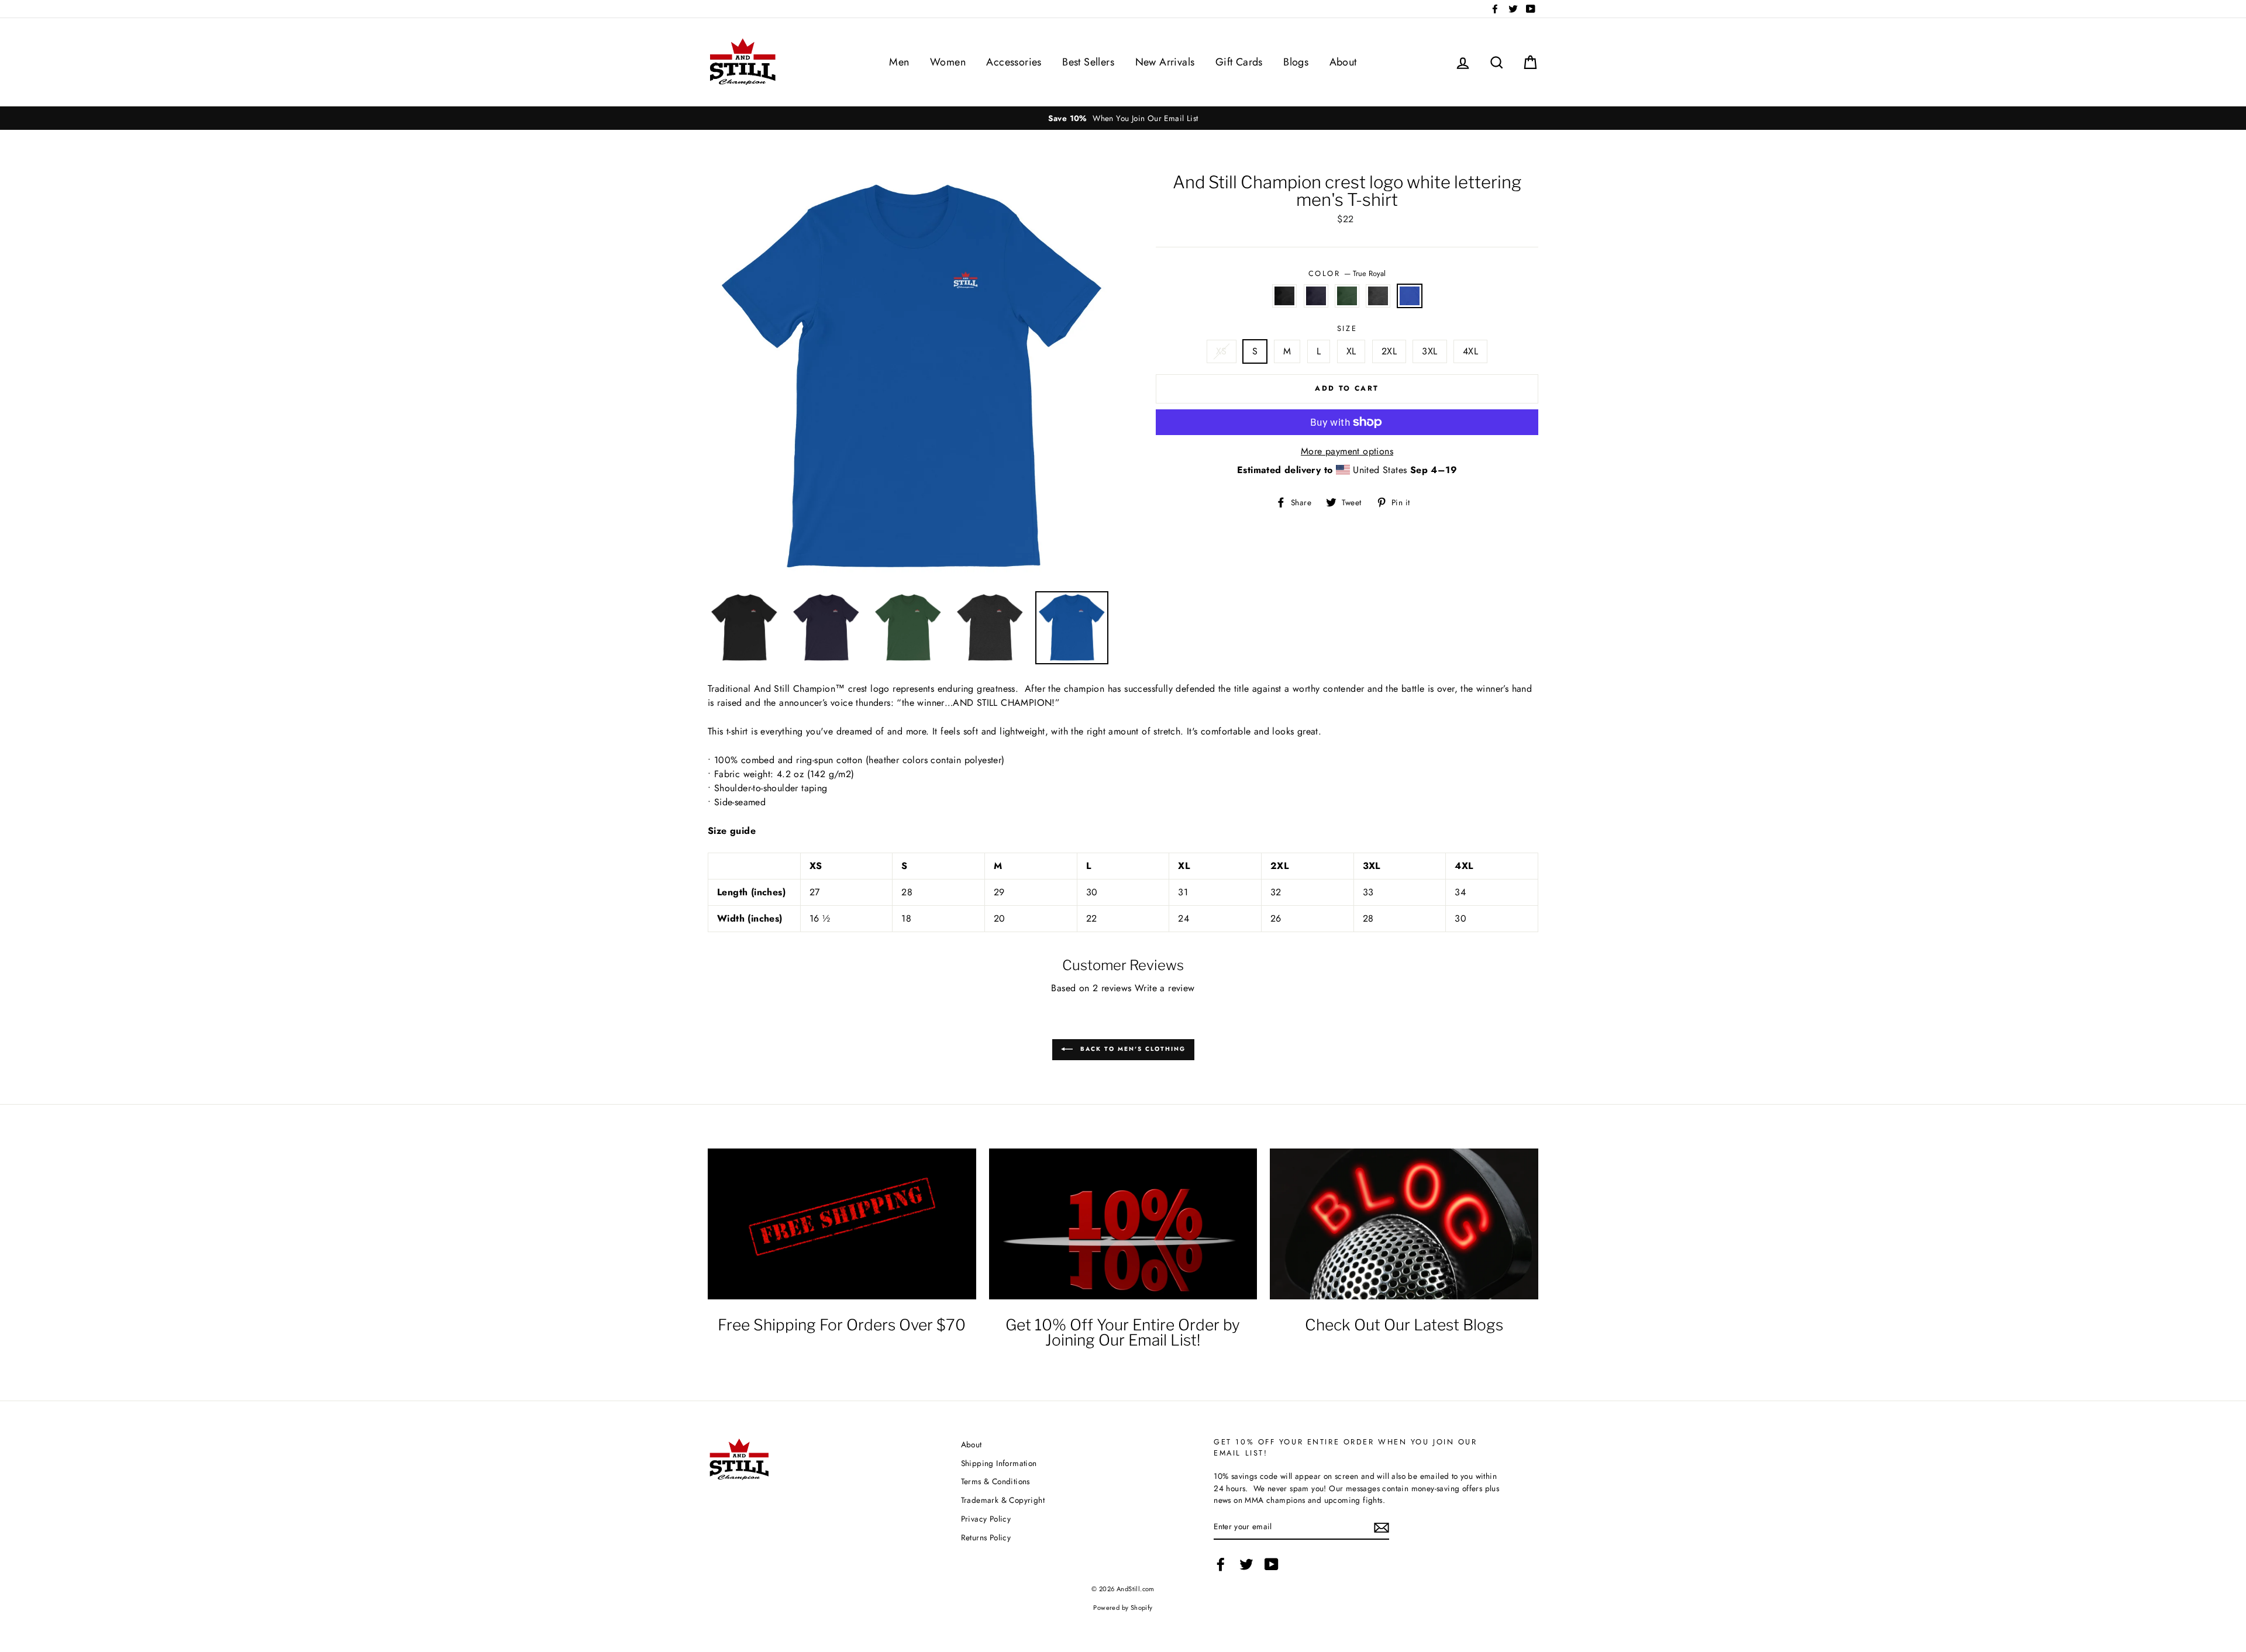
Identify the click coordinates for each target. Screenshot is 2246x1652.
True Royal (1410, 296)
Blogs (1296, 62)
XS (1222, 351)
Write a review (1165, 988)
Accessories (1014, 62)
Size (1347, 328)
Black (1284, 296)
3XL (1429, 351)
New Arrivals (1165, 62)
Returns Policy (986, 1537)
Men (899, 62)
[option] (877, 118)
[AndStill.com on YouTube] (1272, 1564)
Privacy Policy (986, 1519)
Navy (1316, 296)
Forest (1347, 296)
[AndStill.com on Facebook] (1221, 1564)
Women (948, 62)
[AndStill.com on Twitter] (1246, 1564)
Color (1347, 273)
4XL (1470, 351)
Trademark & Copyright (1003, 1500)
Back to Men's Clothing (1131, 1049)
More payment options (1347, 451)
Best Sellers (1088, 62)
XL (1351, 351)
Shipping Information (999, 1463)
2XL (1389, 351)
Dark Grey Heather (1378, 296)
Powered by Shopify (1123, 1608)
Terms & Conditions (995, 1481)
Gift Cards (1239, 62)
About (1343, 62)
